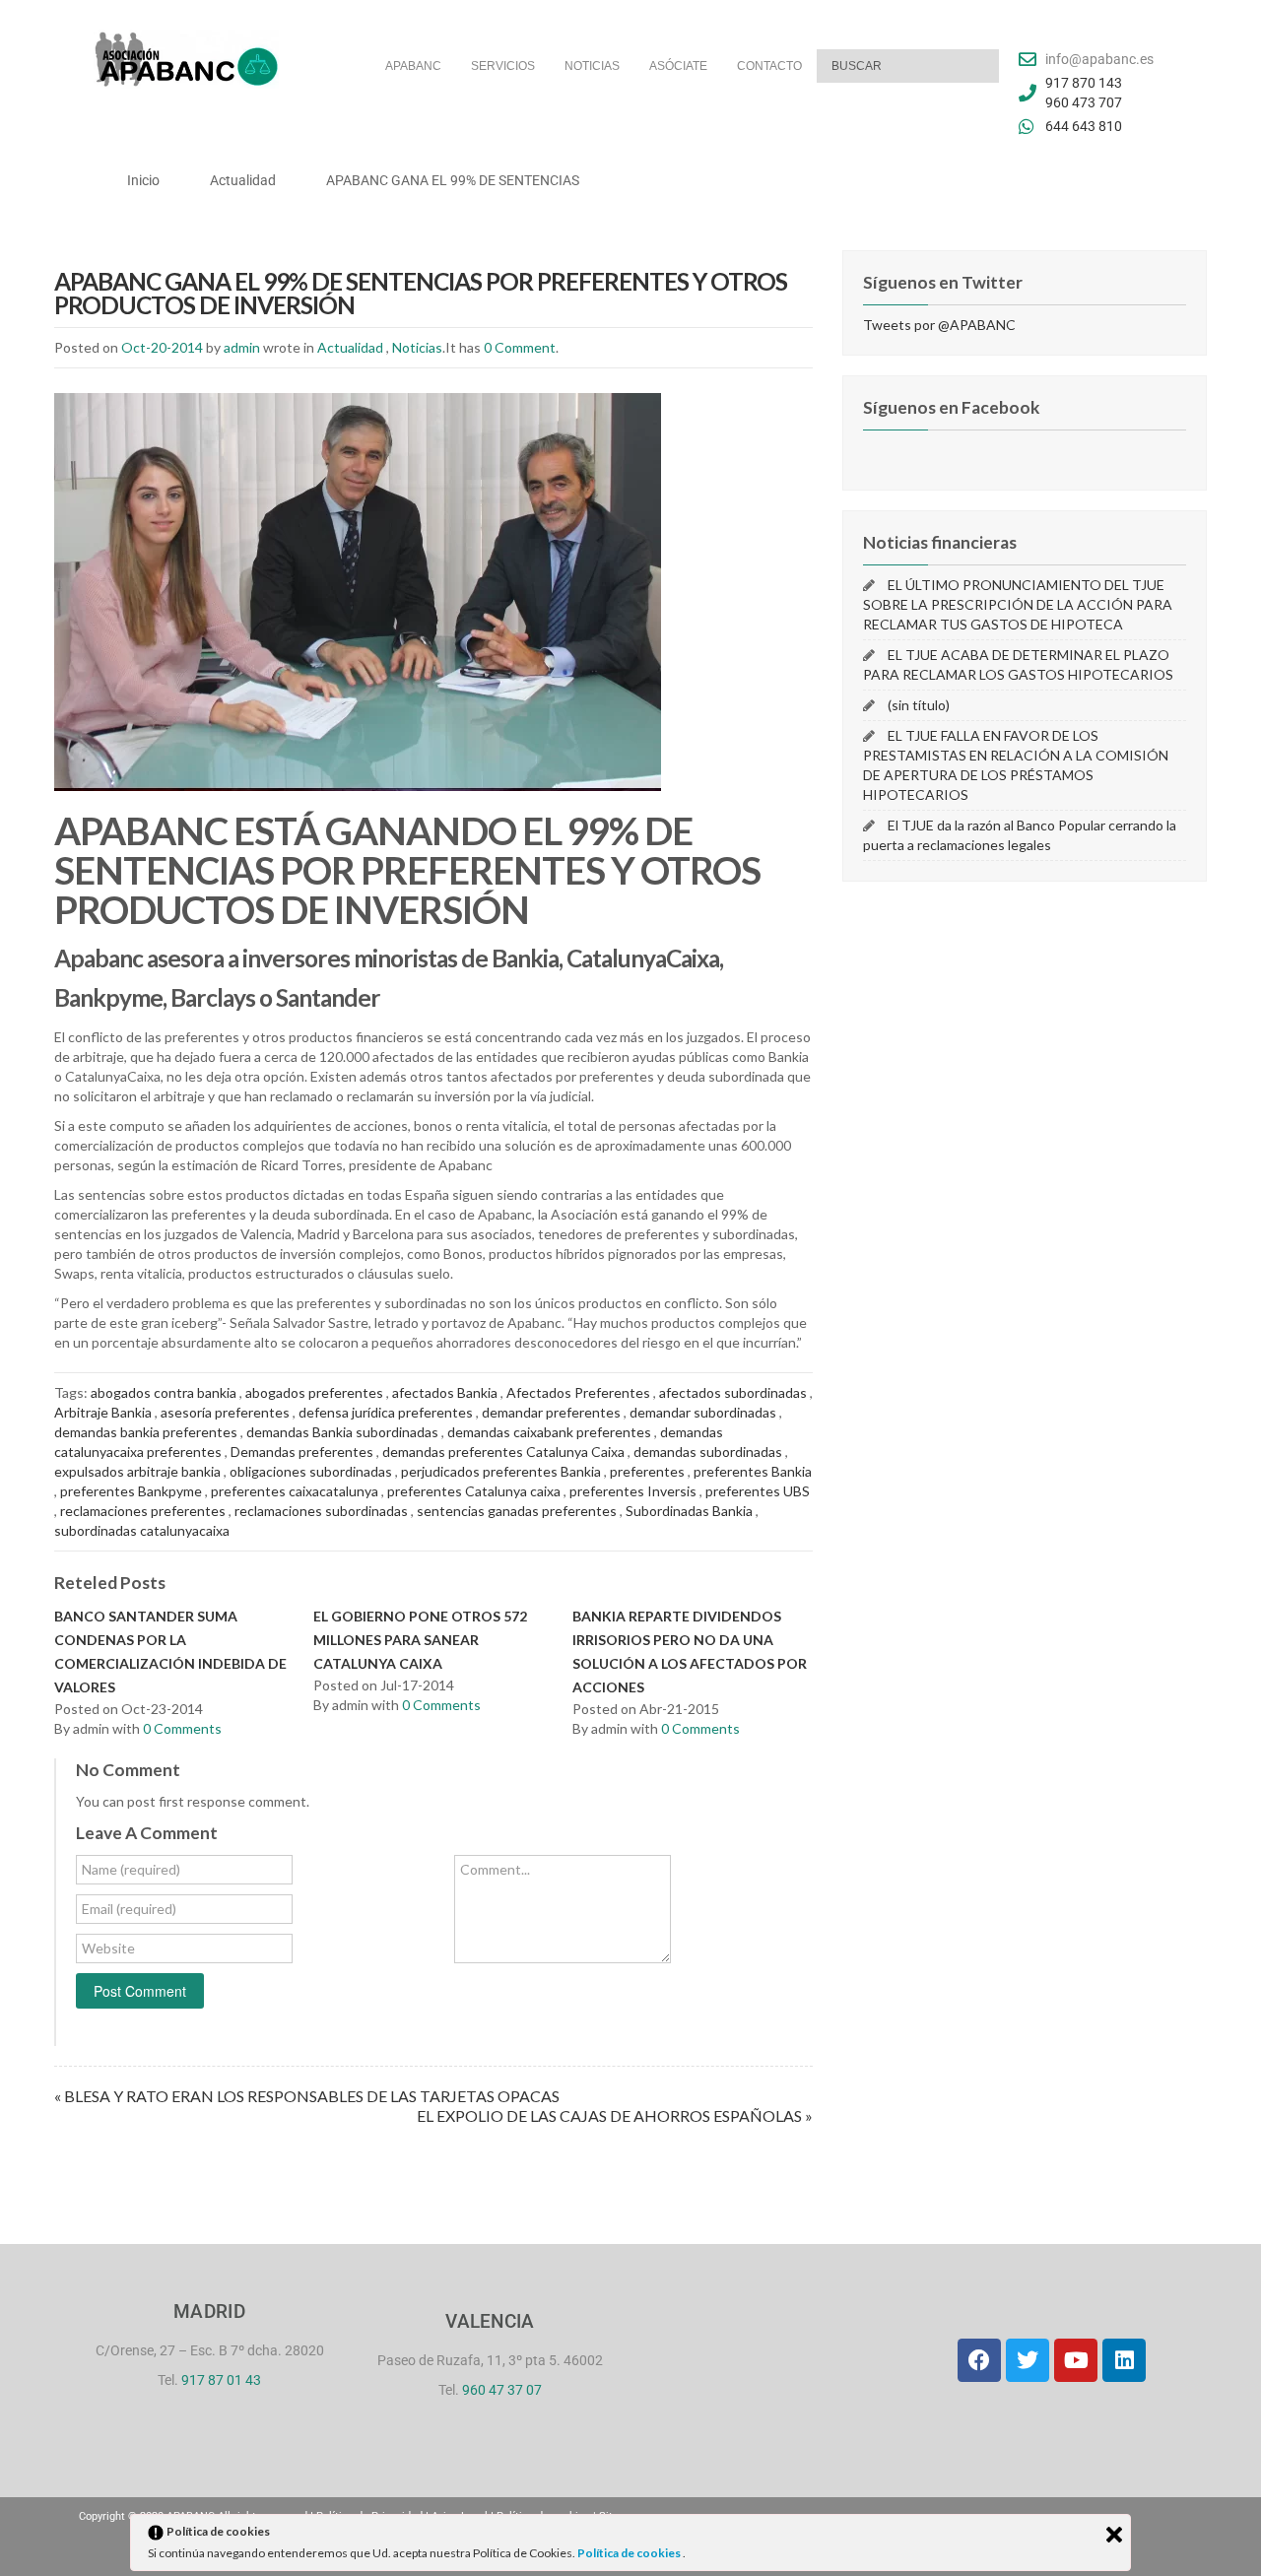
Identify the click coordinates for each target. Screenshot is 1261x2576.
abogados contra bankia (164, 1392)
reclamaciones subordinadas (321, 1511)
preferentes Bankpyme (131, 1491)
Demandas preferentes (302, 1452)
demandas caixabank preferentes (549, 1432)
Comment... (495, 1869)
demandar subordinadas (703, 1412)
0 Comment (520, 347)
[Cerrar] (1114, 2535)
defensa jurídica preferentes (386, 1412)
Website (108, 1948)
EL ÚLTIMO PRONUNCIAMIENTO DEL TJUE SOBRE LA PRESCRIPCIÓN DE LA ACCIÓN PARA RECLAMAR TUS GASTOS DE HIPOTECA (1018, 604)
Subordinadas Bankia (689, 1511)
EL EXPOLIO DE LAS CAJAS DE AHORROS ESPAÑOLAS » (615, 2115)
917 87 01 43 (221, 2380)
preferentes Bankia (753, 1471)
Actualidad (350, 347)
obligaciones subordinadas (311, 1471)
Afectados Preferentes (578, 1392)
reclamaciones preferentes (143, 1511)
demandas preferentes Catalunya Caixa (503, 1452)
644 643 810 (1084, 126)
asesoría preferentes (225, 1412)
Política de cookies (630, 2553)
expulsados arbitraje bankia (137, 1471)
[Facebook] (979, 2360)
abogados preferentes (314, 1392)
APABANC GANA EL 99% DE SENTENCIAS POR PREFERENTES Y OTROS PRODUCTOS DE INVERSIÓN (421, 293)
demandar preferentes (551, 1412)
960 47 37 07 (502, 2390)
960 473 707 (1084, 102)
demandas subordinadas (708, 1452)
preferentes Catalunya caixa (474, 1491)
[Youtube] (1076, 2360)
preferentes (647, 1471)
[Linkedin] (1124, 2360)
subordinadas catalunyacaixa (142, 1530)
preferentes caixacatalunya (295, 1491)
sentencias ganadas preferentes (517, 1511)
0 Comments (182, 1728)
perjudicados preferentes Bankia (501, 1471)
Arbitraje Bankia (103, 1412)
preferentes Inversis (633, 1491)
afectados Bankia (445, 1392)
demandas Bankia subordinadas (342, 1432)
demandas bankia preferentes (146, 1432)
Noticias (417, 347)
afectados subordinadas (733, 1392)
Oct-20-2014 (162, 347)
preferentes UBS (758, 1491)
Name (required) (131, 1869)
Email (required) (129, 1909)
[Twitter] (1028, 2360)
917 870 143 (1084, 83)
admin (242, 347)
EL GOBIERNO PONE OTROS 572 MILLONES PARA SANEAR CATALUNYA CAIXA (420, 1640)
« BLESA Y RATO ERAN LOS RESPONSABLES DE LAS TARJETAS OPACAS (307, 2096)
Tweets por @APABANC (939, 325)
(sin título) (919, 705)
